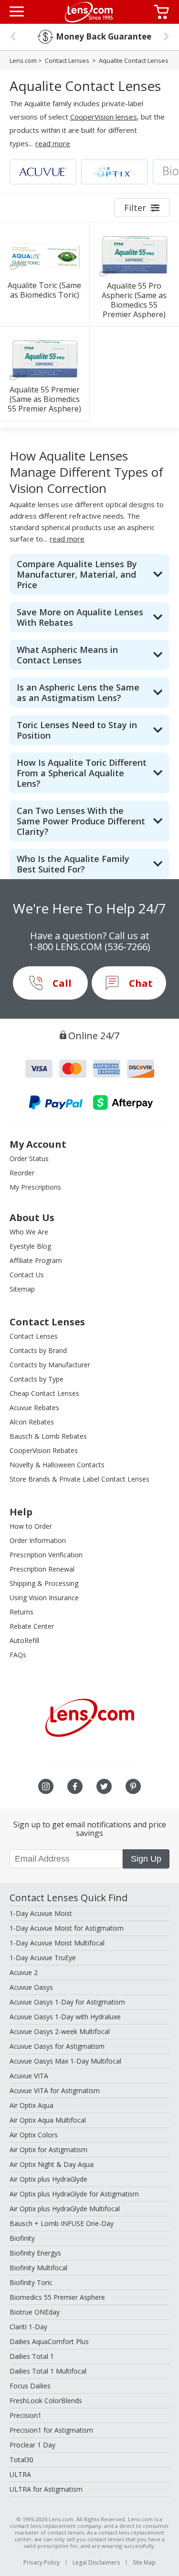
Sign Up (146, 1859)
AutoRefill (24, 1640)
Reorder (22, 1173)
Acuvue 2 (24, 1972)
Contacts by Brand (38, 1350)
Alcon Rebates (32, 1422)
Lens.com (23, 60)
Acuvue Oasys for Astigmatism (57, 2046)
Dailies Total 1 (32, 2356)
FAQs (18, 1655)
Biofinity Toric (31, 2282)
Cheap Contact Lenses (44, 1393)
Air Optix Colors (34, 2135)
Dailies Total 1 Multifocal (48, 2371)
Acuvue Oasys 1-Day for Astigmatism (67, 2002)
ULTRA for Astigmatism (46, 2489)
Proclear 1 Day (32, 2445)
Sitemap (22, 1289)
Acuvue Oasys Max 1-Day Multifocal (65, 2061)
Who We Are (29, 1232)
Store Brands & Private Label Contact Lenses (79, 1479)
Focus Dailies (30, 2386)
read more (53, 143)
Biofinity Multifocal (38, 2268)
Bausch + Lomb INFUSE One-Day (62, 2223)
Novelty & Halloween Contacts (57, 1465)
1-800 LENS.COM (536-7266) (89, 947)
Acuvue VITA (29, 2076)
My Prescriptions (35, 1187)
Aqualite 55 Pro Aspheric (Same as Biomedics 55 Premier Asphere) (134, 300)
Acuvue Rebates (34, 1408)
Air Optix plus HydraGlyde (48, 2179)
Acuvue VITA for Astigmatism (55, 2090)
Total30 (21, 2460)
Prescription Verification (46, 1555)
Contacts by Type (37, 1379)
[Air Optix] (115, 172)
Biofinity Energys (35, 2253)
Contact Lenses (67, 60)
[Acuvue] (43, 172)
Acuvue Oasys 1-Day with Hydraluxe (65, 2017)
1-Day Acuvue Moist (41, 1913)
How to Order (31, 1526)
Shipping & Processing (44, 1583)
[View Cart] (163, 12)
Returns (21, 1612)
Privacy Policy (42, 2562)
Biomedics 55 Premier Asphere (57, 2297)
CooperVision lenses (104, 117)
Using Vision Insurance (44, 1598)
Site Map (144, 2562)
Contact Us (27, 1275)
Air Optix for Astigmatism (48, 2150)
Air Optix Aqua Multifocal (48, 2120)
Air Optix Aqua (32, 2105)
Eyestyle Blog (30, 1246)
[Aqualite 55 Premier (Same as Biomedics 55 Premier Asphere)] (45, 359)
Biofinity (22, 2238)
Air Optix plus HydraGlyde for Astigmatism (74, 2194)
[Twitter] (104, 1786)
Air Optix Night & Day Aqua (52, 2164)
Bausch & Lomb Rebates (48, 1436)
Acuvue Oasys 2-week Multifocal (60, 2031)
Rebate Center (32, 1626)
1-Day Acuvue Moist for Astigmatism (67, 1928)
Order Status (29, 1158)
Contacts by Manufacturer (50, 1365)
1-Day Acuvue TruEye (43, 1958)
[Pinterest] (133, 1786)
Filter (135, 208)
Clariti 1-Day (28, 2327)
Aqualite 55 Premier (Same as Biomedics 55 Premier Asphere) (44, 399)
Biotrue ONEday (35, 2312)
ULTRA (20, 2474)
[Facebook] (75, 1786)
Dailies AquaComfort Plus (49, 2341)
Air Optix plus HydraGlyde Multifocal (65, 2209)
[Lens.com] (89, 12)
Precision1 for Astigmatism (51, 2430)
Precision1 (26, 2415)
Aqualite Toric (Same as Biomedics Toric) (44, 290)
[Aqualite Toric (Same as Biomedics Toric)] (45, 255)
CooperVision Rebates (44, 1450)
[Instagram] (46, 1786)
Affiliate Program (36, 1260)
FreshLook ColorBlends (46, 2401)
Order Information (38, 1540)
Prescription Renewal (42, 1569)
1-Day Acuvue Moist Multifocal (57, 1943)
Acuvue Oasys (31, 1987)
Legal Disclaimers (96, 2562)
